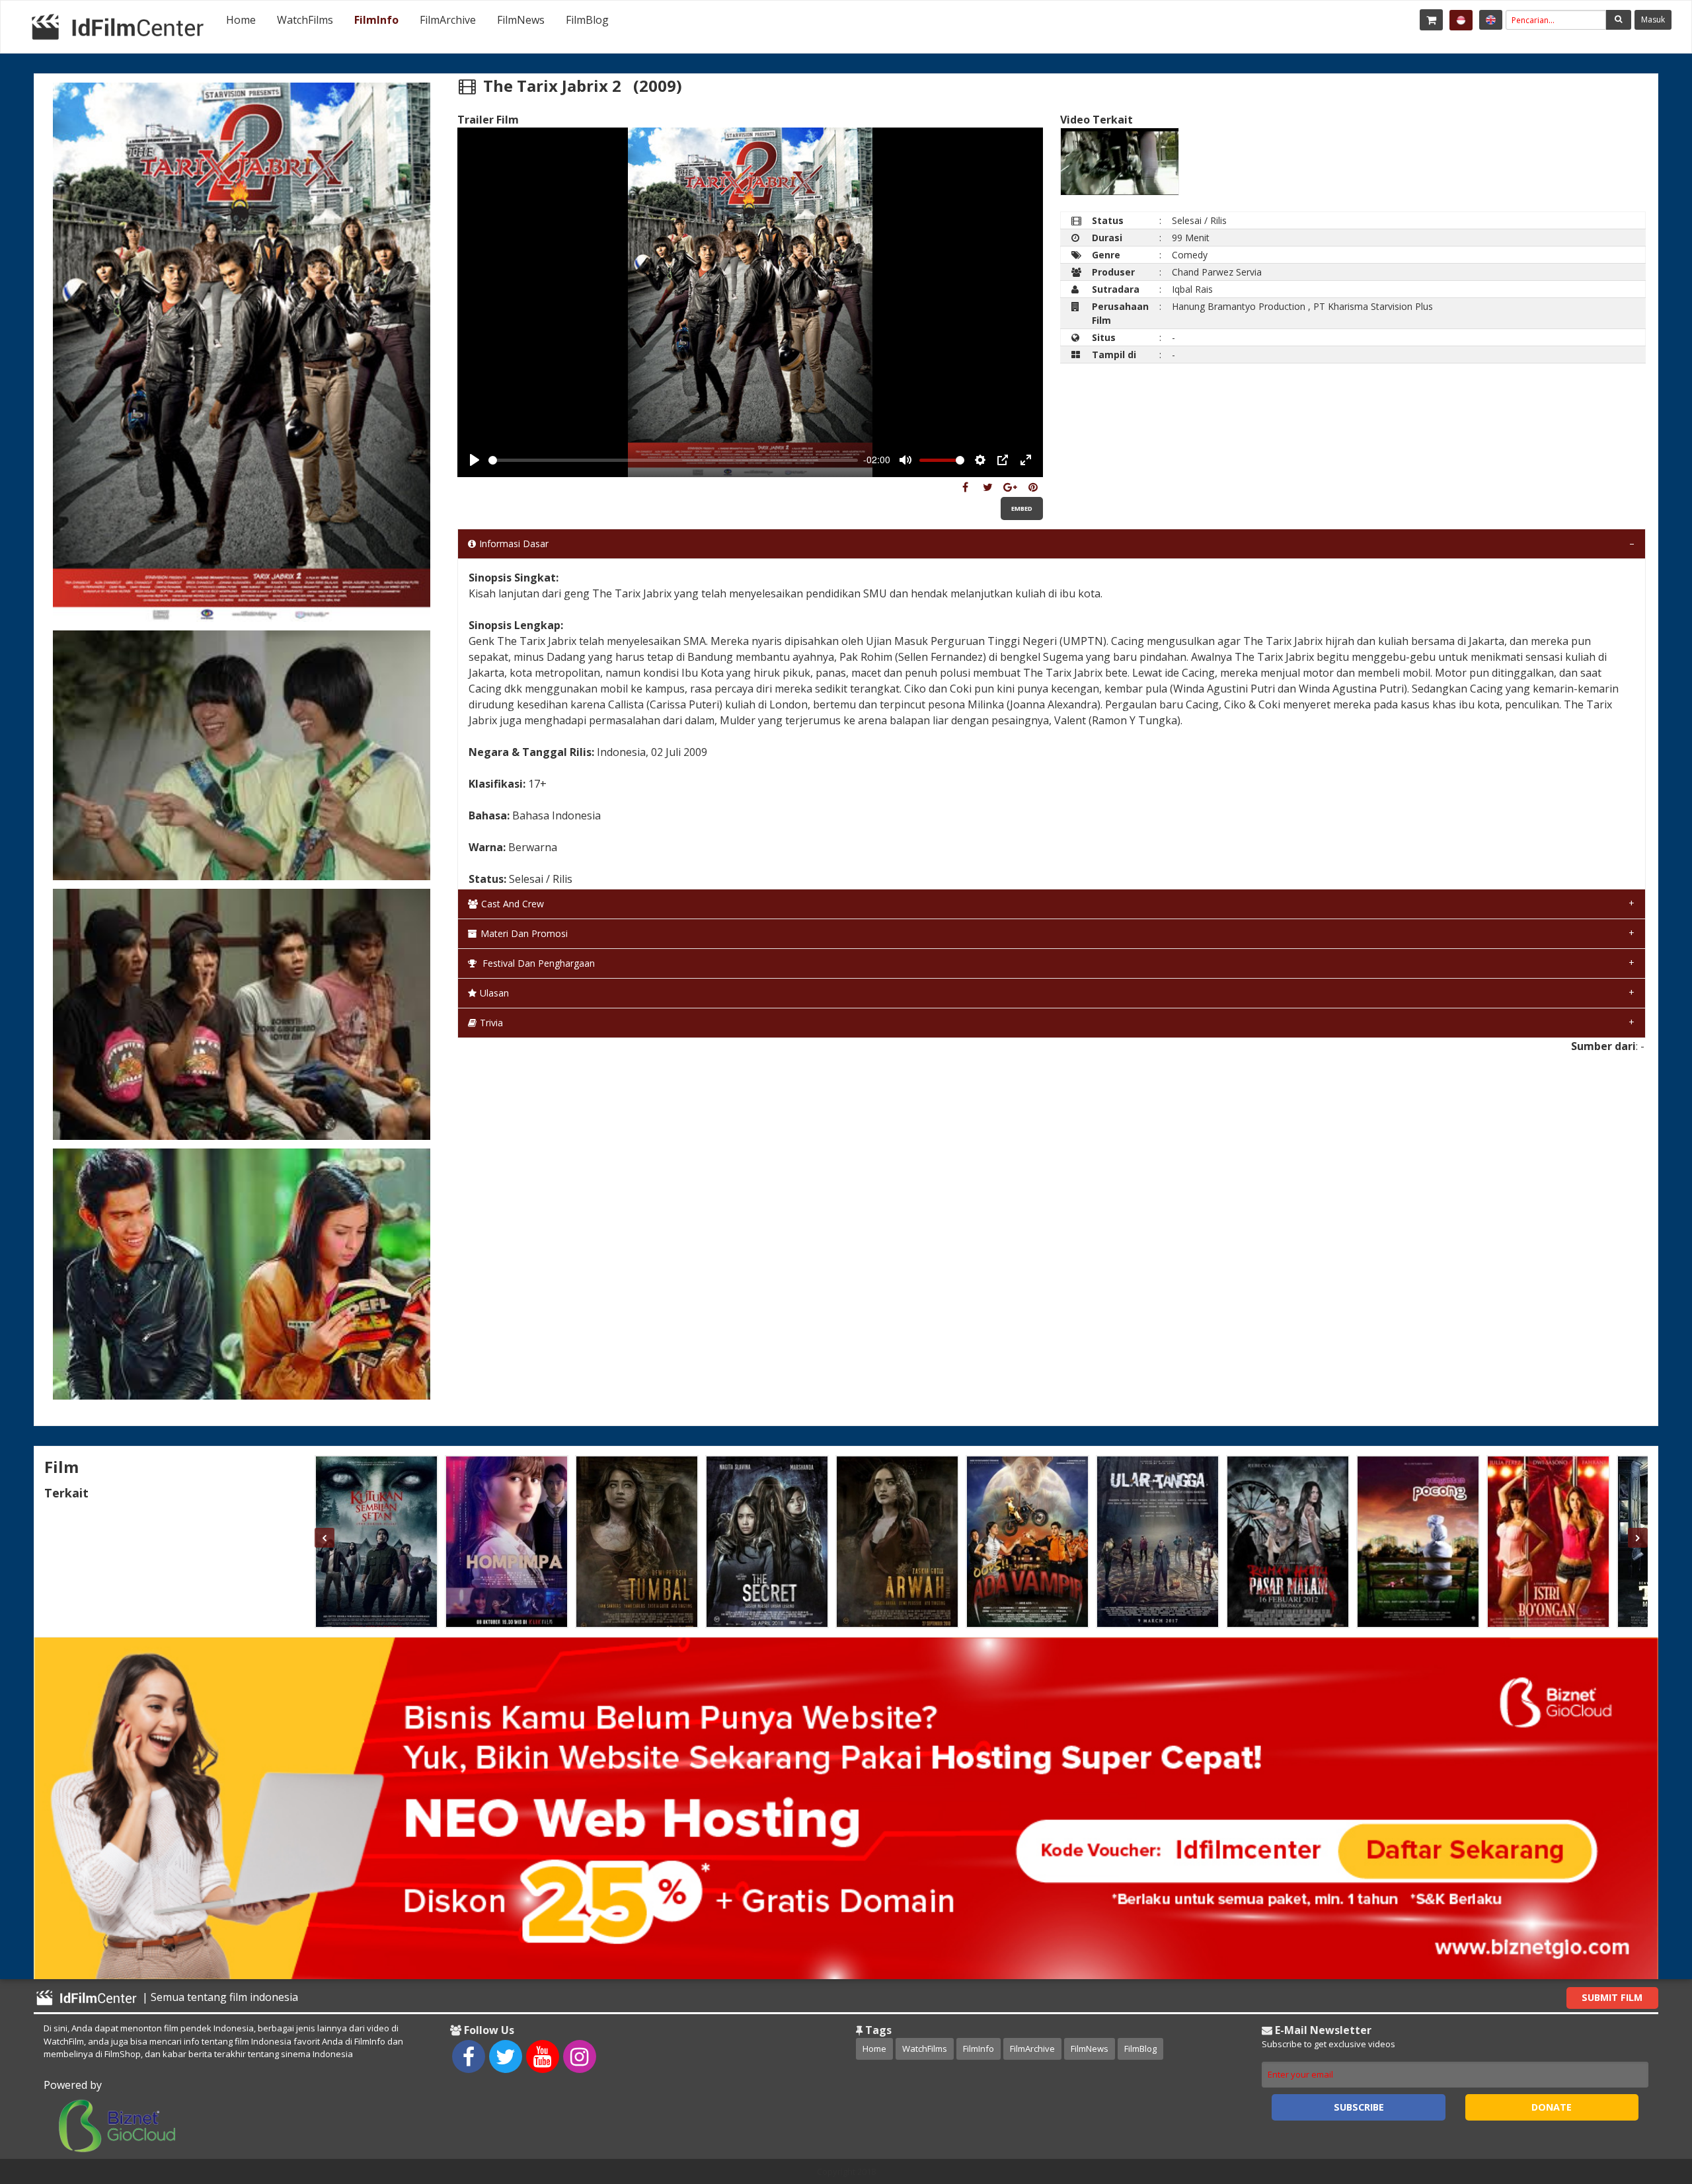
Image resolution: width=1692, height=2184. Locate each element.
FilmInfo (376, 20)
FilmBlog (587, 20)
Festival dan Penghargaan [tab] (537, 963)
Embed (1022, 508)
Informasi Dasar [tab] (514, 544)
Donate (1552, 2107)
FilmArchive (448, 20)
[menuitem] (241, 20)
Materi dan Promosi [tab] (524, 933)
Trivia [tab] (491, 1023)
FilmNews (521, 20)
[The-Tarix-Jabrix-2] (965, 487)
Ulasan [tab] (494, 993)
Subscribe (1359, 2107)
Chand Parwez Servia (1217, 272)
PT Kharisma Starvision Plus (1373, 306)
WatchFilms (305, 20)
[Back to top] (1649, 2101)
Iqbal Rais (1192, 289)
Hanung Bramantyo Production (1239, 306)
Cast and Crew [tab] (513, 904)
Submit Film (1612, 1997)
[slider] (673, 460)
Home (241, 20)
